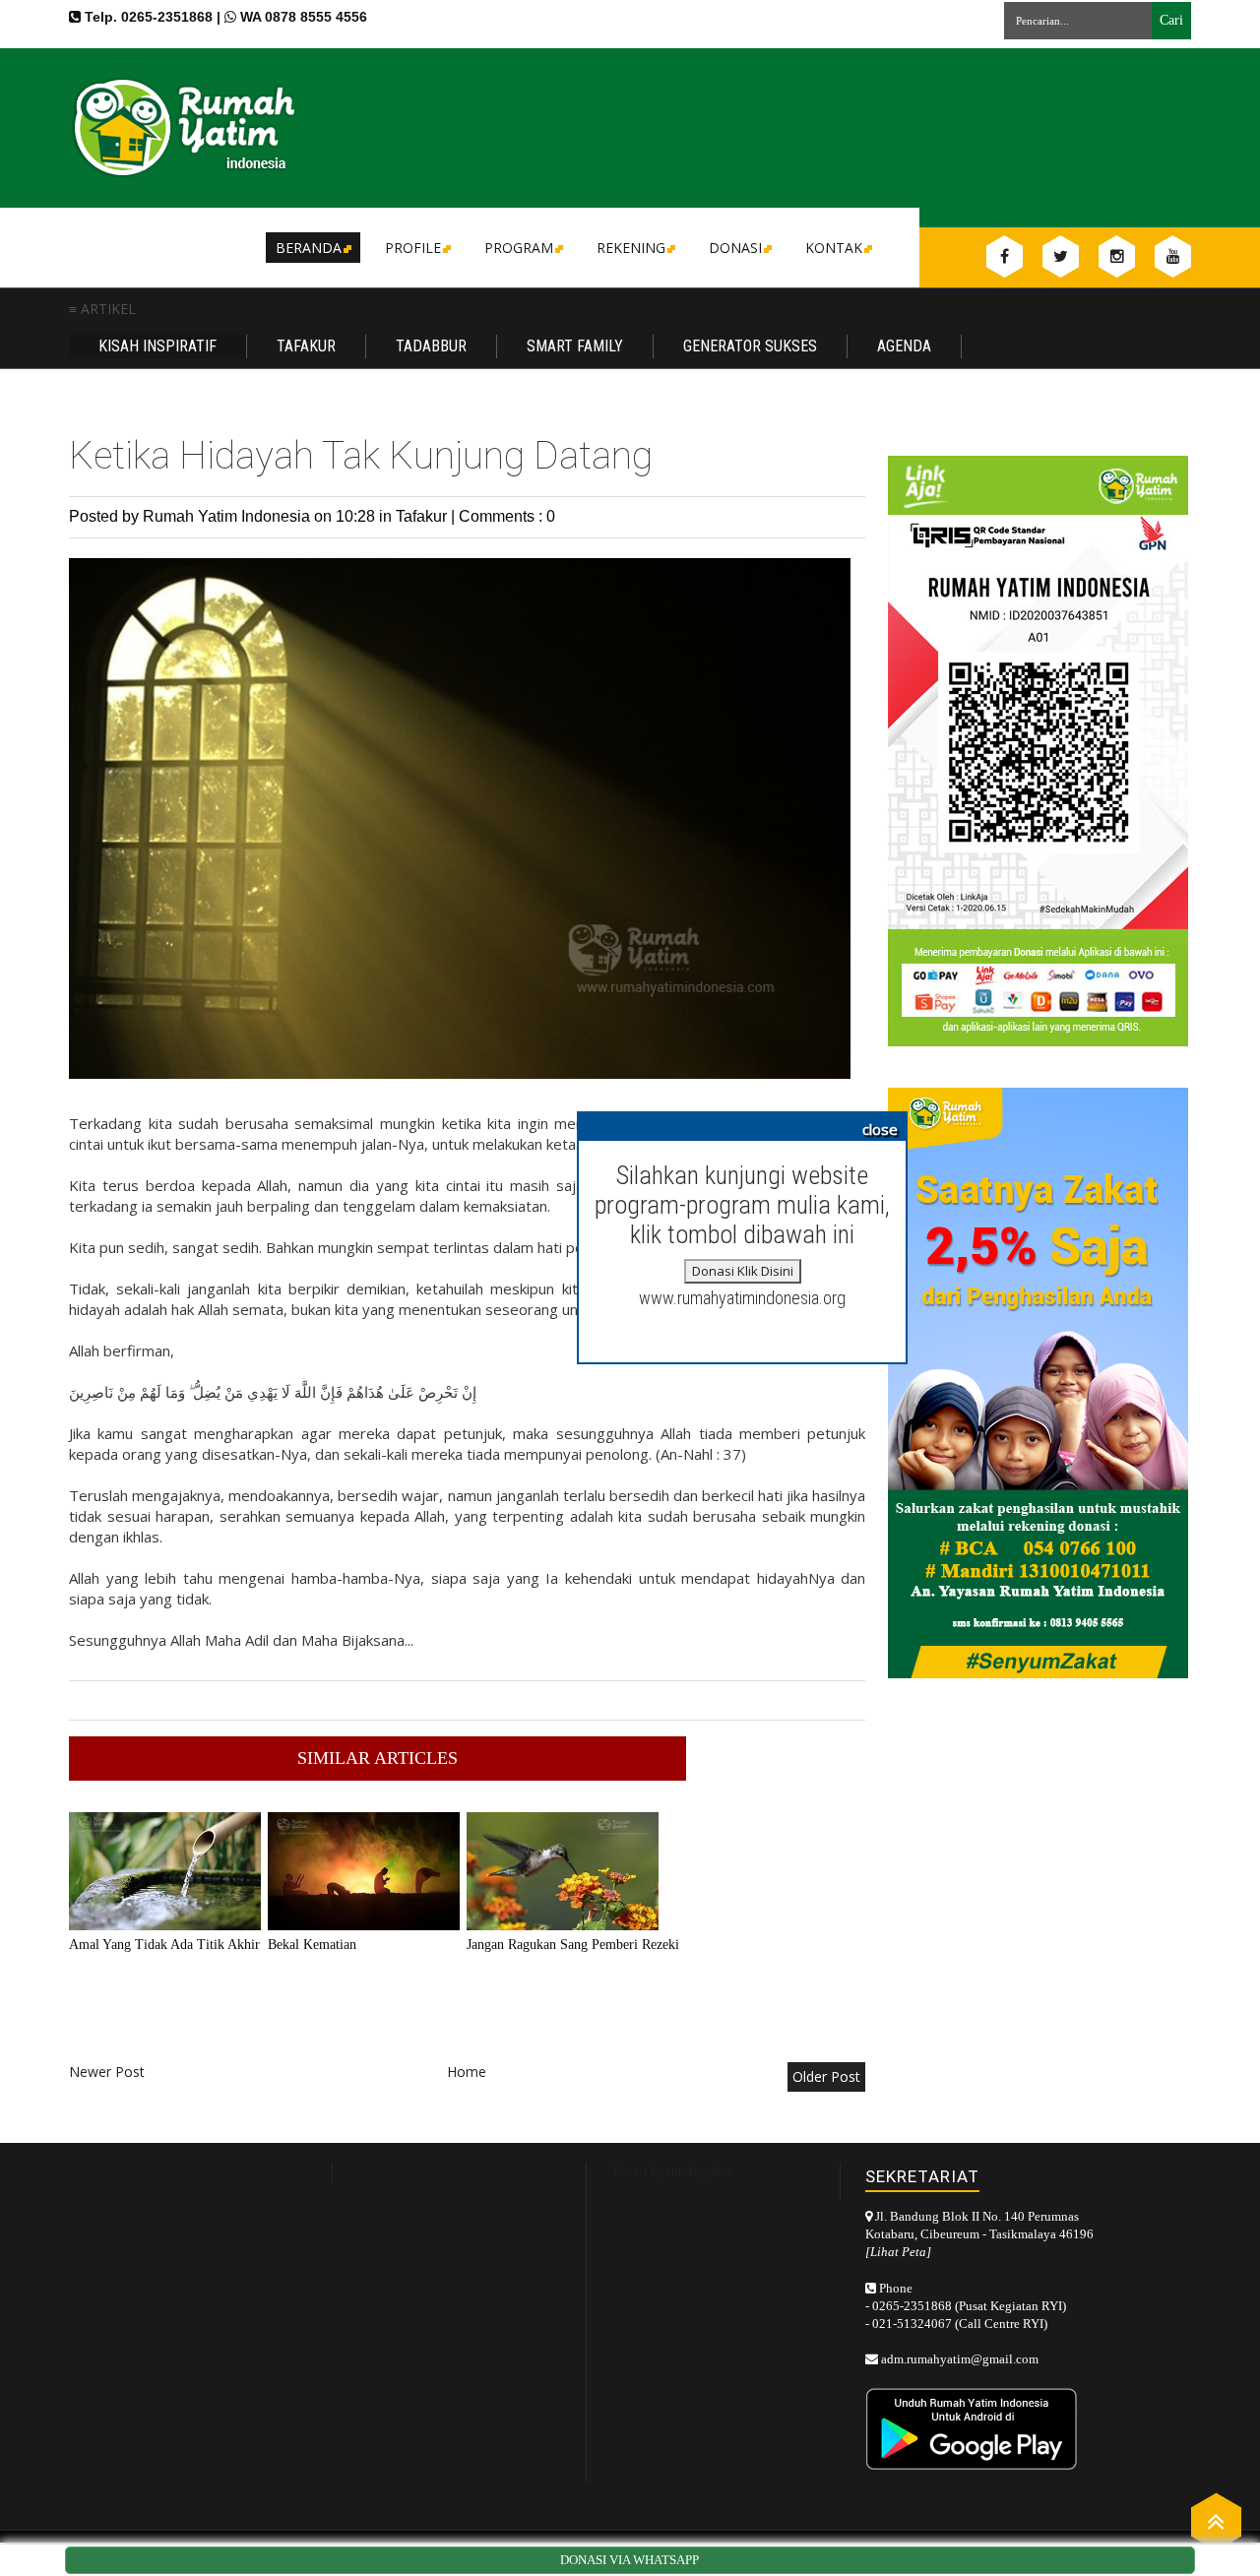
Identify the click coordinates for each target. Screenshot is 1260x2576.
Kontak (834, 248)
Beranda (309, 248)
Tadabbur (431, 346)
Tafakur (306, 346)
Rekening (631, 248)
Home (467, 2072)
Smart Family (575, 346)
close (880, 1129)
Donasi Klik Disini (743, 1271)
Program (519, 248)
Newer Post (107, 2072)
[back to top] (1216, 2520)
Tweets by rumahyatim (671, 2171)
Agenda (904, 346)
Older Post (826, 2076)
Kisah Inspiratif (157, 346)
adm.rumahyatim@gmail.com (960, 2359)
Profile (413, 248)
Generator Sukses (750, 346)
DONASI (735, 248)
